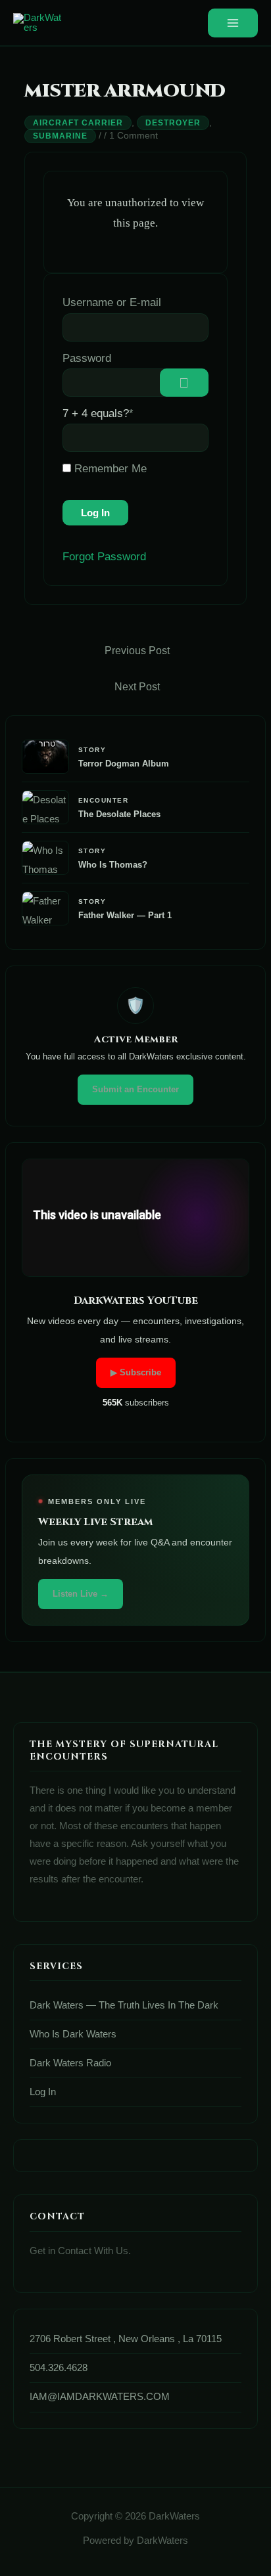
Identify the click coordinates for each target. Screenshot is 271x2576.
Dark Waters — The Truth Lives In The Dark (124, 2005)
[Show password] (184, 383)
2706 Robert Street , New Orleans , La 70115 (126, 2339)
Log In (43, 2092)
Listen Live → (81, 1594)
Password (87, 358)
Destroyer (173, 123)
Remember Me (109, 469)
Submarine (60, 136)
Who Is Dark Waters (73, 2034)
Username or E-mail (112, 302)
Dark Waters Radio (70, 2063)
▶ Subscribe (136, 1372)
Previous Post (137, 651)
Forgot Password (104, 557)
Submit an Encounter (135, 1089)
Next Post (137, 687)
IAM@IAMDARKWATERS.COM (100, 2397)
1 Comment (134, 135)
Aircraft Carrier (78, 123)
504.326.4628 (59, 2368)
